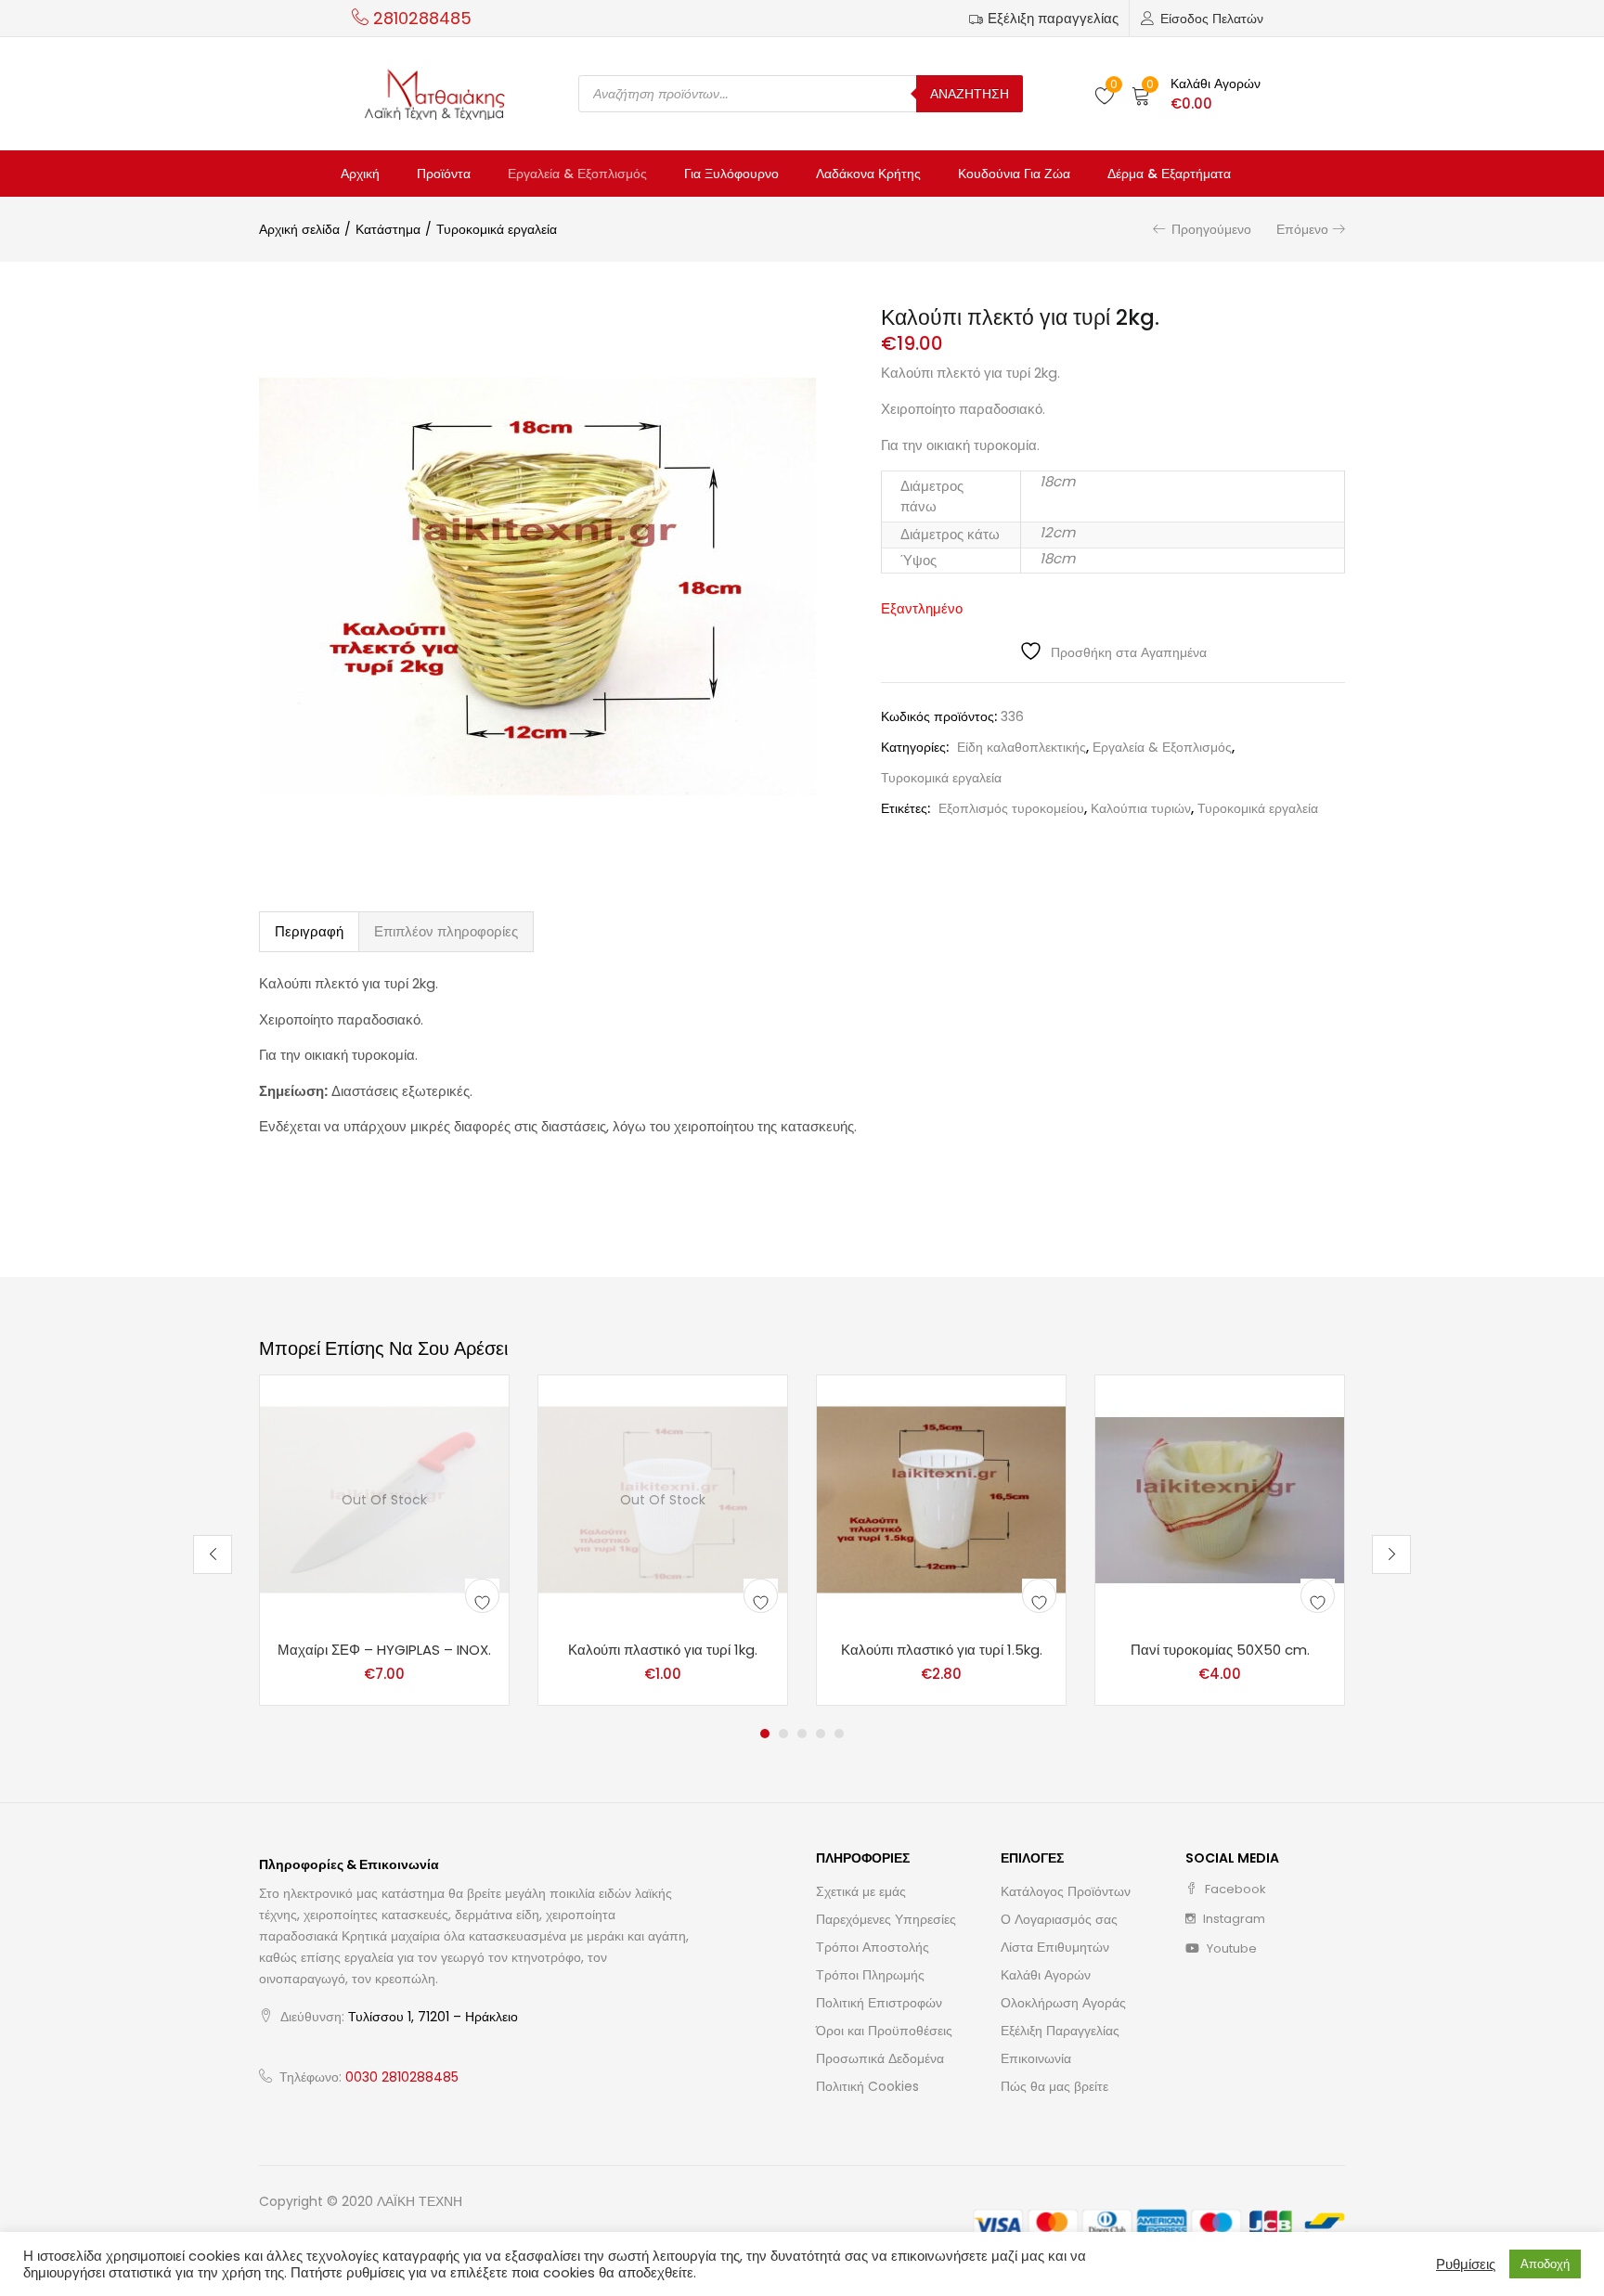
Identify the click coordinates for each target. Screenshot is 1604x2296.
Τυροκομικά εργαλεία (497, 229)
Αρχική (360, 174)
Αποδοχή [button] (1545, 2264)
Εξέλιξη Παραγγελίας (1060, 2031)
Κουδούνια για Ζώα (1014, 174)
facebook (1234, 1889)
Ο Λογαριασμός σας (1059, 1919)
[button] (1196, 94)
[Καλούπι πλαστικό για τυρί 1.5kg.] (941, 1499)
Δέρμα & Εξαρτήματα (1169, 174)
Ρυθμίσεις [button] (1466, 2264)
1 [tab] (765, 1734)
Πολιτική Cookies (867, 2086)
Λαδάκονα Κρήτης (868, 174)
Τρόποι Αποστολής (873, 1947)
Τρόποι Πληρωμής (870, 1975)
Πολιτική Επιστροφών (879, 2003)
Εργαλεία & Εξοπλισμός (577, 174)
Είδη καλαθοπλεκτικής (1022, 747)
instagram (1233, 1919)
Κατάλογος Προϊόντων (1066, 1891)
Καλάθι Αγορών (1046, 1975)
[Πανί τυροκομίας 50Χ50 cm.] (1220, 1499)
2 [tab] (783, 1734)
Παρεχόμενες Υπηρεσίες (886, 1919)
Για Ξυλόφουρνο (731, 174)
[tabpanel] (384, 1541)
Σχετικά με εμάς (861, 1891)
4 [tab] (821, 1734)
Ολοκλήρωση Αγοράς (1063, 2003)
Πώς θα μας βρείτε (1054, 2086)
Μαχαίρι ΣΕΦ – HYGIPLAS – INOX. (384, 1650)
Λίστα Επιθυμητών (1055, 1947)
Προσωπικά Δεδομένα (880, 2058)
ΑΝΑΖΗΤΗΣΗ (970, 94)
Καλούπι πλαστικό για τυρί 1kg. (663, 1650)
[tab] (309, 932)
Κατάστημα (388, 229)
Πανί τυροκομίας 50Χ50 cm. (1220, 1650)
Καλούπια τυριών (1141, 808)
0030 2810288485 (402, 2077)
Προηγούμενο (1211, 229)
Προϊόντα (444, 174)
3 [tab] (802, 1734)
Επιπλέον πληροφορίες (446, 931)
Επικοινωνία (1036, 2058)
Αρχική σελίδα (299, 229)
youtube (1230, 1948)
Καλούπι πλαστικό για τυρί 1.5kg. (942, 1650)
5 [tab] (839, 1734)
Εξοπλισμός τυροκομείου (1011, 808)
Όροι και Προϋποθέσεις (884, 2031)
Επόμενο (1302, 229)
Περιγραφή (309, 931)
